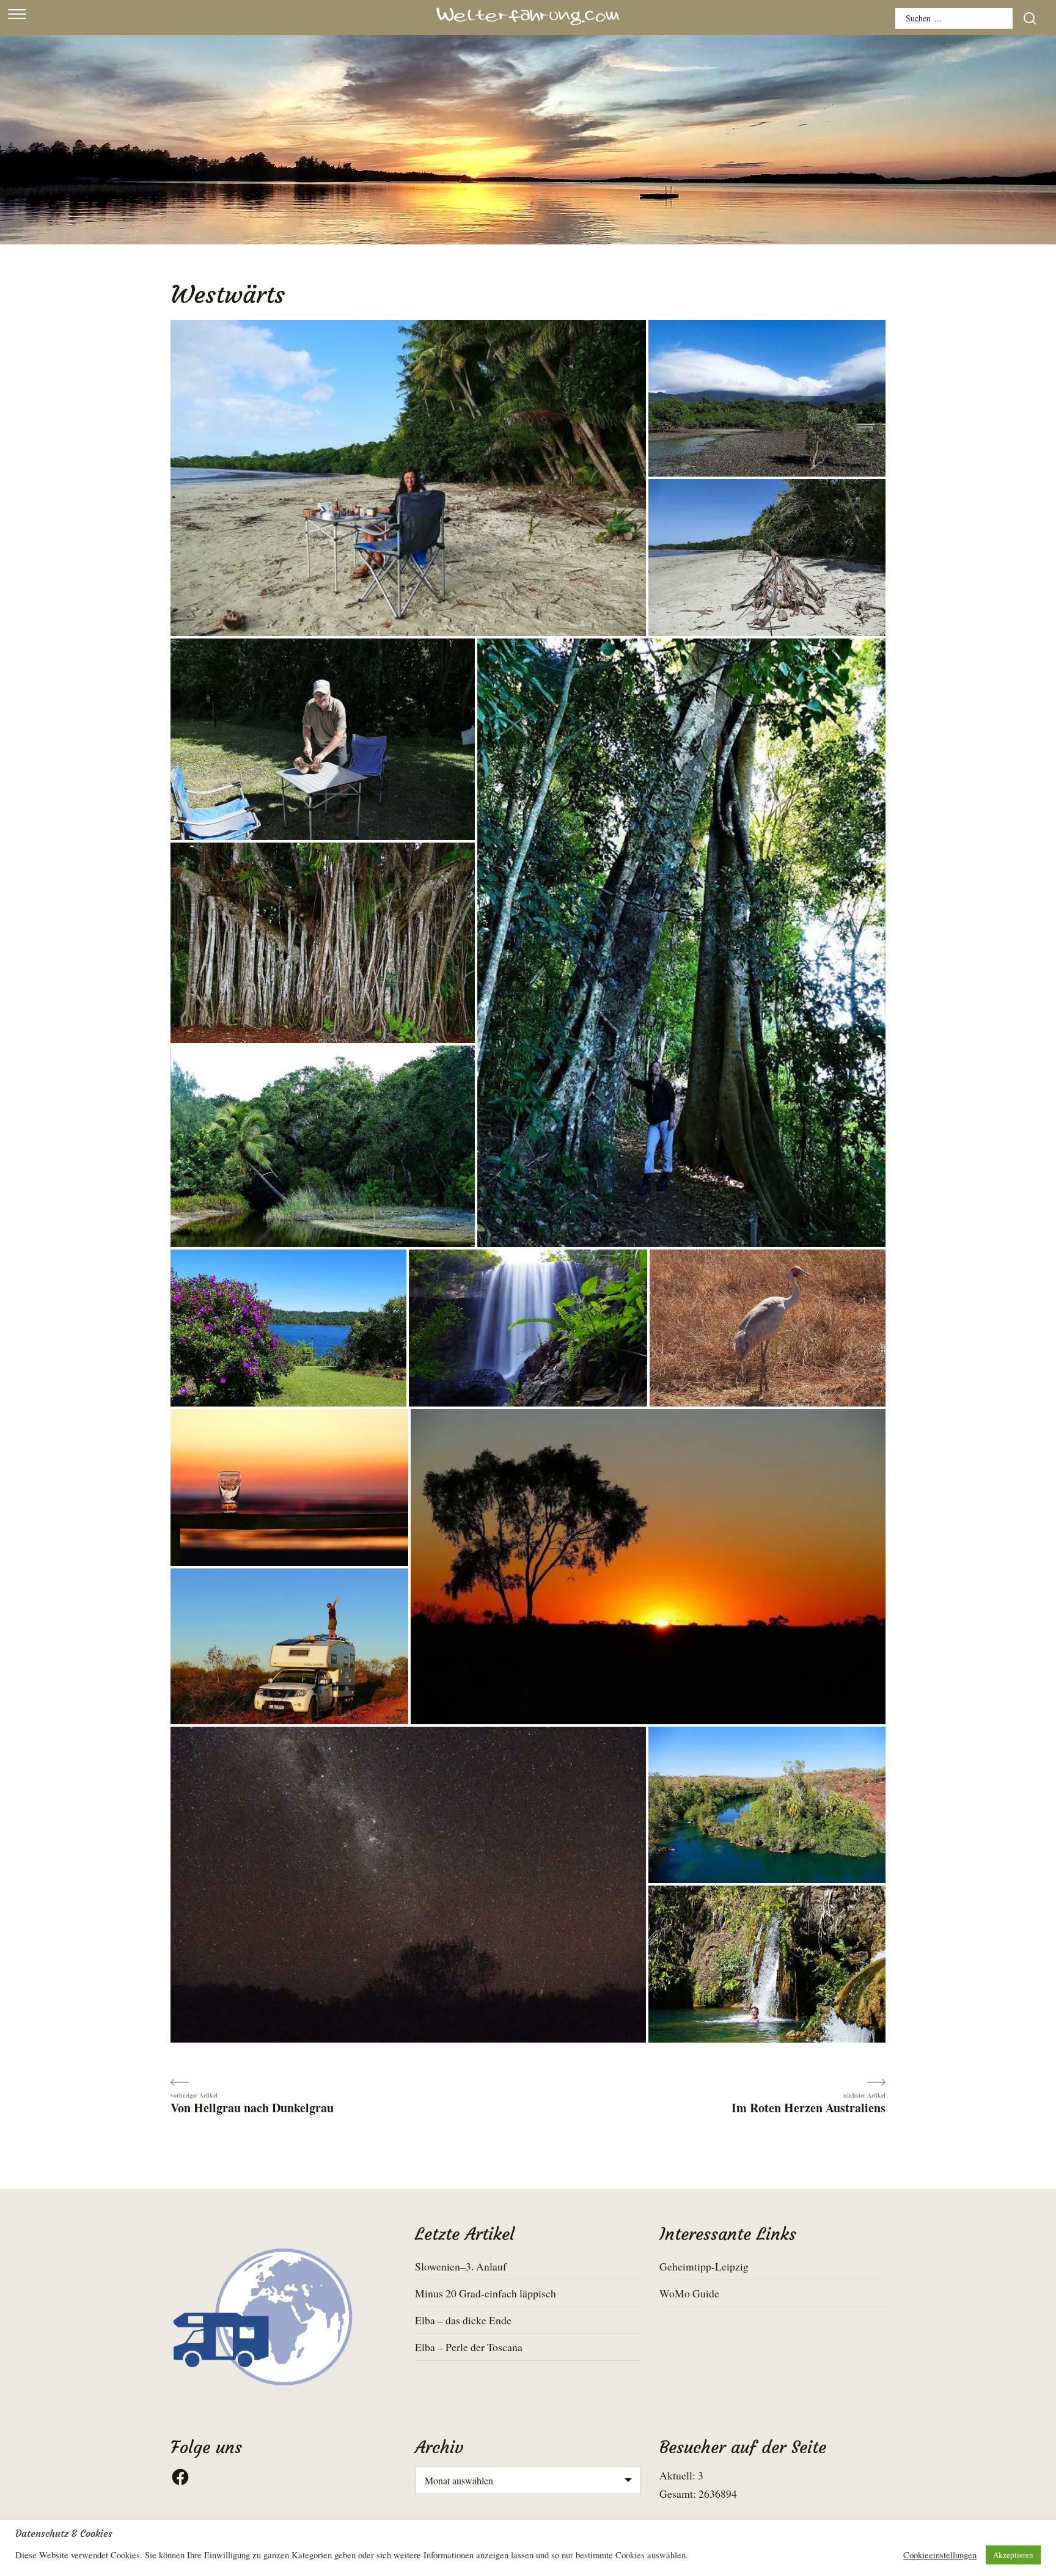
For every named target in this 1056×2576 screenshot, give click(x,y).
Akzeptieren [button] (1013, 2555)
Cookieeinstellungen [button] (940, 2555)
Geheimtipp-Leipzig (704, 2266)
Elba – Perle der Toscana (469, 2347)
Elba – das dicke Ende (463, 2320)
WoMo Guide (689, 2293)
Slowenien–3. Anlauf (461, 2266)
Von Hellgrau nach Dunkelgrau (252, 2107)
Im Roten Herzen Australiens (809, 2107)
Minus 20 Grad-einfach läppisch (486, 2293)
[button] (408, 478)
